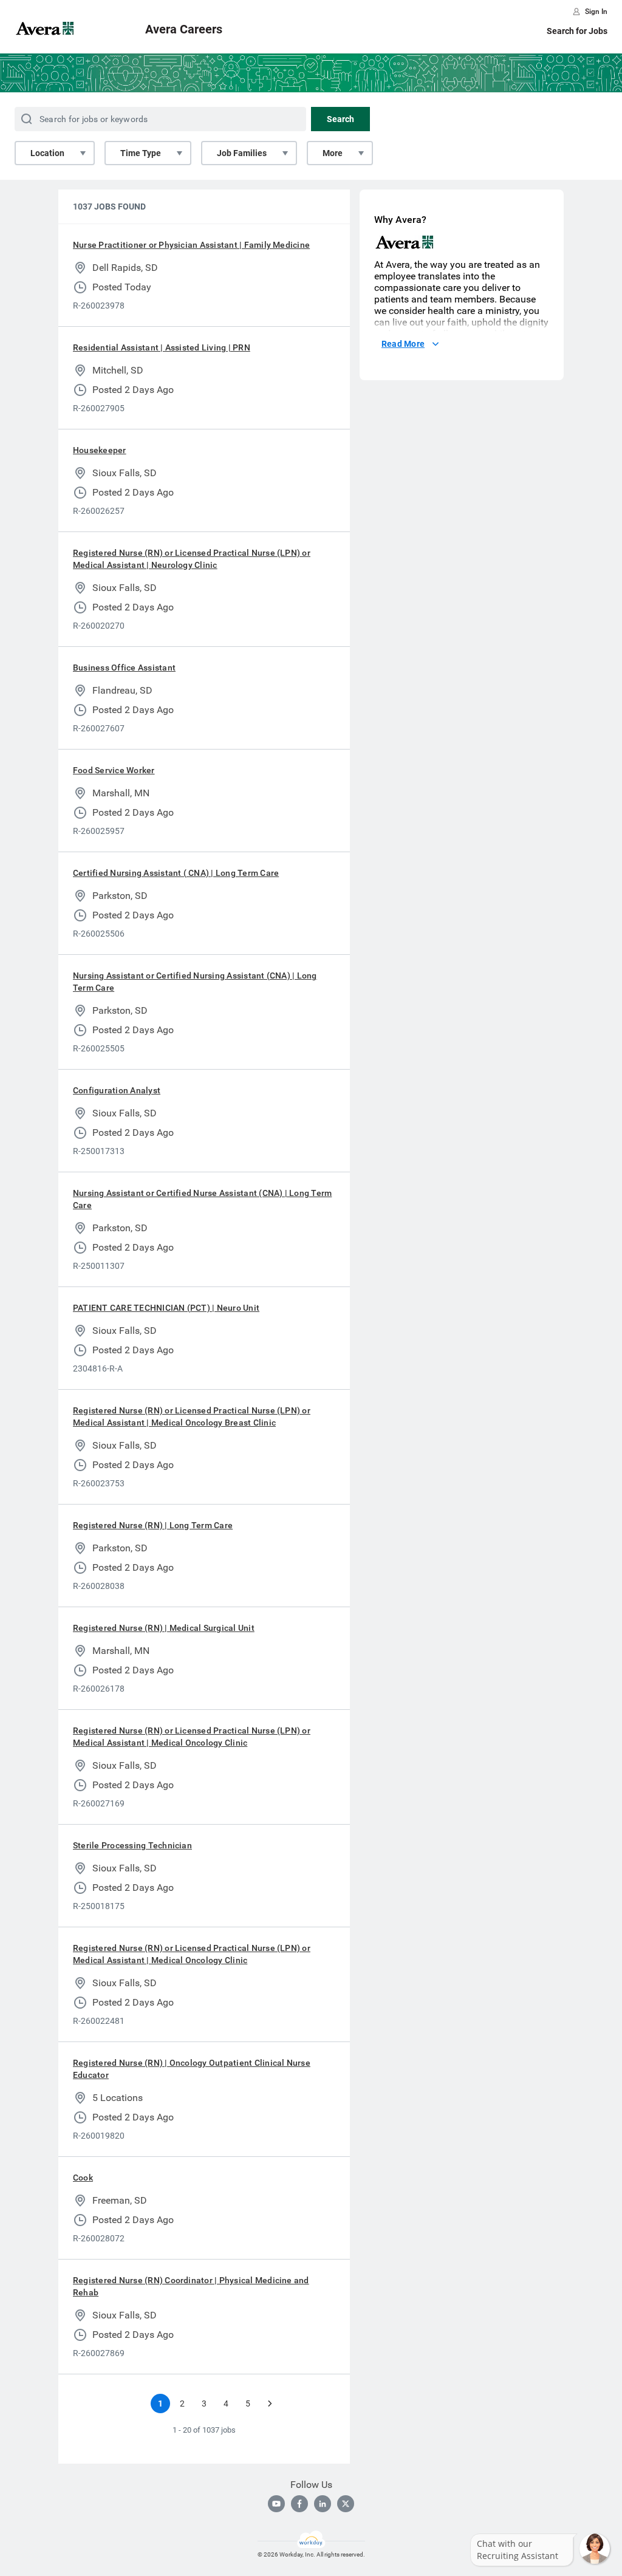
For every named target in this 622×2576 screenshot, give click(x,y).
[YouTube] (276, 2504)
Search (340, 119)
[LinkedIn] (323, 2504)
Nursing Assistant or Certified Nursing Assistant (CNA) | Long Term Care (195, 982)
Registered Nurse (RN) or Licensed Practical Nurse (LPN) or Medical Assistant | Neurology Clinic (192, 559)
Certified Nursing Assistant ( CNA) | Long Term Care (176, 873)
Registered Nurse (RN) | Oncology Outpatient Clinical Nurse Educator (192, 2069)
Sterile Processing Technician (132, 1845)
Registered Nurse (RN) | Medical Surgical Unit (164, 1628)
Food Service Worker (114, 770)
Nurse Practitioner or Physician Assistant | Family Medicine (191, 245)
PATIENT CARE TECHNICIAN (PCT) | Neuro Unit (166, 1308)
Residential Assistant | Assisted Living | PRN (162, 347)
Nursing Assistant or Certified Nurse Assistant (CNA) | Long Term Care (202, 1199)
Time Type (141, 153)
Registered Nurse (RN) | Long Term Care (153, 1525)
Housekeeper (100, 450)
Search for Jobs (577, 31)
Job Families (242, 153)
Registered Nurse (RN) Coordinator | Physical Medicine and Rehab (191, 2286)
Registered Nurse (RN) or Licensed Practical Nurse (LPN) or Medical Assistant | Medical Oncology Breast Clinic (192, 1416)
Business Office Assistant (124, 668)
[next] (270, 2403)
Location (47, 153)
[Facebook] (299, 2504)
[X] (346, 2504)
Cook (83, 2178)
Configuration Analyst (117, 1090)
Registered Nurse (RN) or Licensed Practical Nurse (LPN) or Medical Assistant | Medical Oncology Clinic (192, 1737)
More (333, 153)
